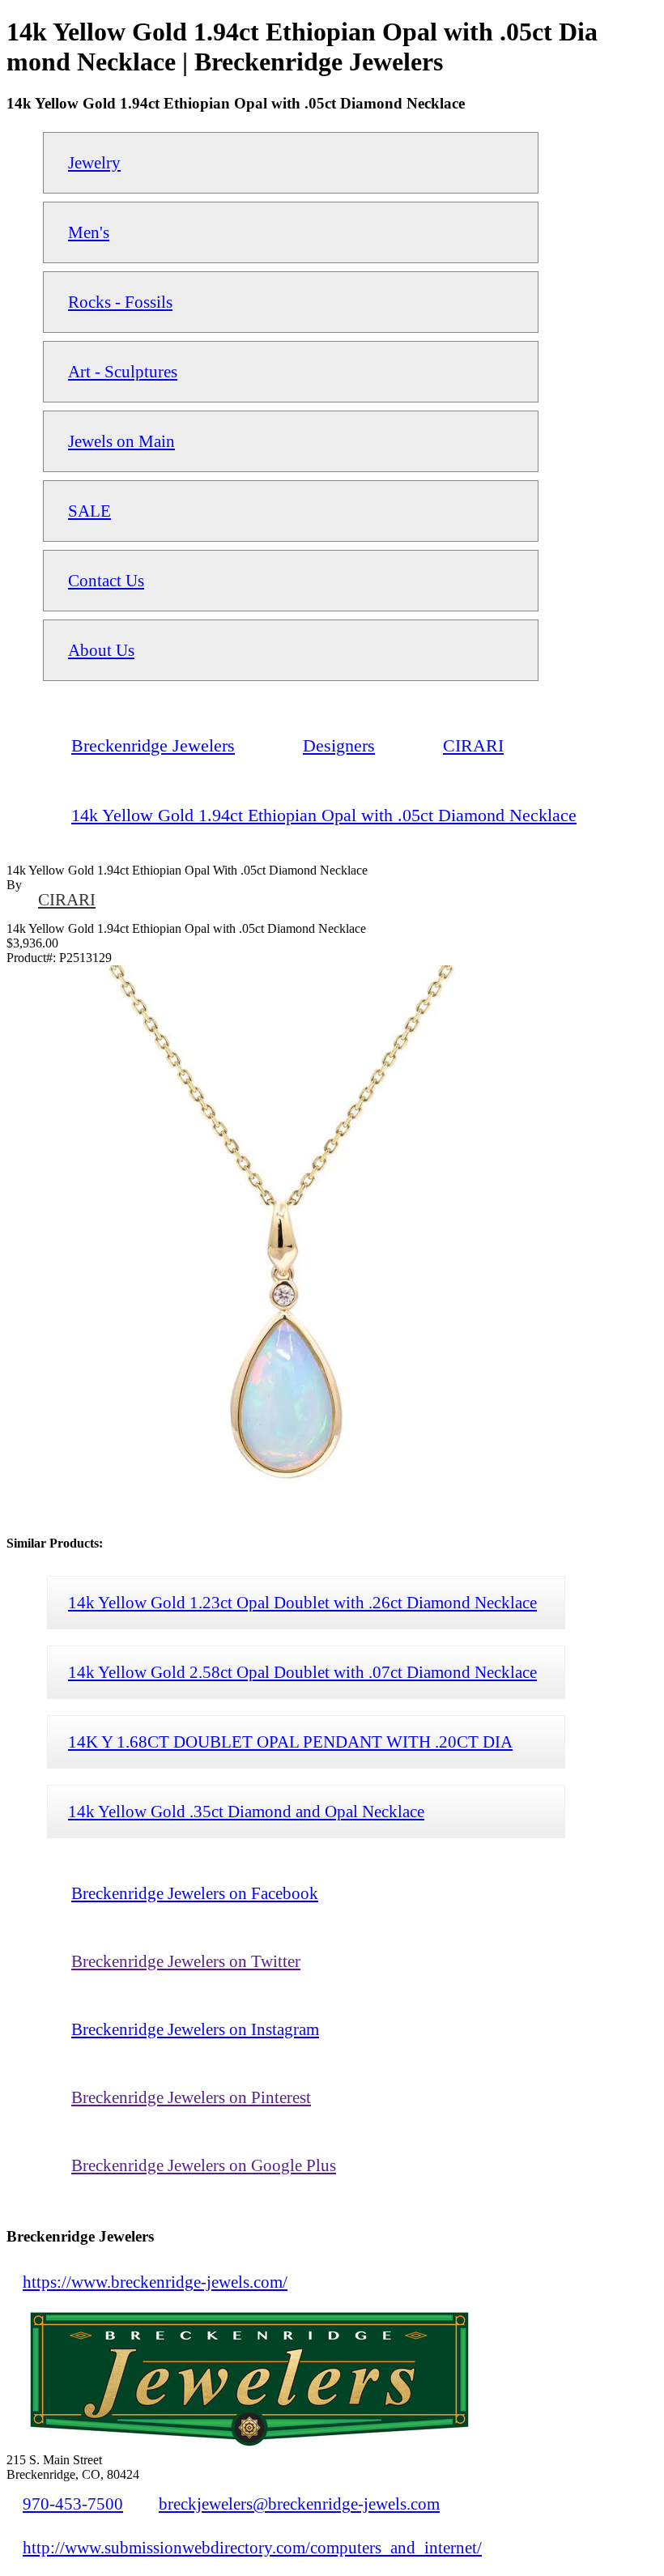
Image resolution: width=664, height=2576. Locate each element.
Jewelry (94, 162)
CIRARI (67, 899)
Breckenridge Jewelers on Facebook (195, 1893)
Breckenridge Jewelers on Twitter (186, 1961)
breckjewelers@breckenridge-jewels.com (299, 2504)
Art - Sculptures (123, 371)
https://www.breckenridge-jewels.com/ (155, 2282)
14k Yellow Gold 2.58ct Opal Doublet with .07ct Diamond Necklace (302, 1672)
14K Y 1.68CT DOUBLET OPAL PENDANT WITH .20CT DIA (290, 1741)
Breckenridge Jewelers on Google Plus (204, 2165)
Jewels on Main (121, 441)
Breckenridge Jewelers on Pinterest (191, 2097)
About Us (101, 650)
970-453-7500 (73, 2504)
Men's (89, 232)
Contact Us (106, 580)
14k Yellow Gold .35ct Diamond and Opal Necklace (246, 1811)
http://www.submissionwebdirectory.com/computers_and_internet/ (252, 2547)
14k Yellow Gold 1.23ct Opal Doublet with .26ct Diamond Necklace (302, 1602)
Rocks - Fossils (120, 302)
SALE (89, 511)
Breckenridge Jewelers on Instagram (195, 2029)
